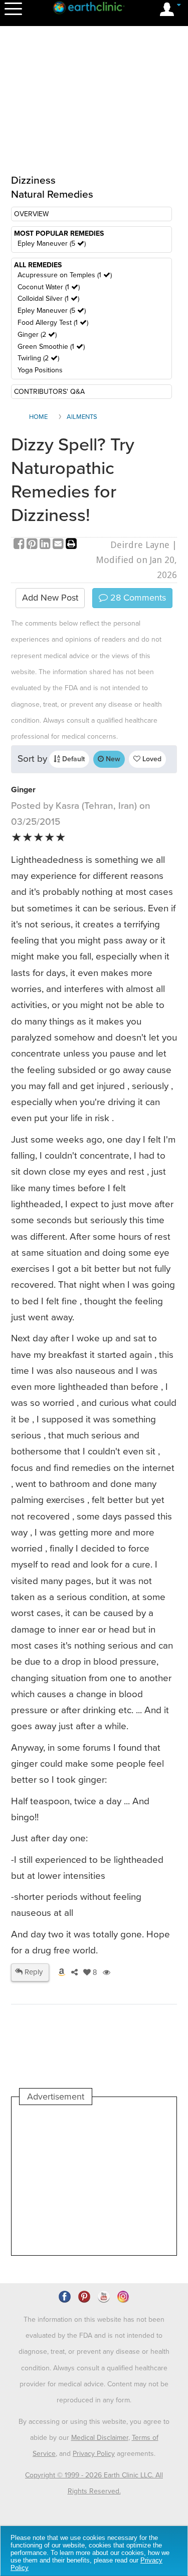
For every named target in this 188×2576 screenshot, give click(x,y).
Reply (33, 1972)
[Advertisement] (94, 2180)
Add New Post (50, 598)
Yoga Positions (40, 370)
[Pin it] (33, 545)
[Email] (59, 545)
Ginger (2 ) (37, 335)
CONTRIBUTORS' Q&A (49, 392)
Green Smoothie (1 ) (51, 347)
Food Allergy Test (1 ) (53, 323)
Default (72, 759)
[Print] (71, 545)
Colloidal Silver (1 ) (48, 299)
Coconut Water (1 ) (49, 287)
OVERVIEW (31, 214)
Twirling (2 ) (38, 358)
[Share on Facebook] (20, 545)
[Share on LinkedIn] (46, 545)
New (112, 759)
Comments (137, 598)
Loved (151, 759)
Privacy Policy (94, 2454)
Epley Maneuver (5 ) (52, 243)
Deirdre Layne (140, 545)
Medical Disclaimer (100, 2438)
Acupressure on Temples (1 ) (65, 275)
